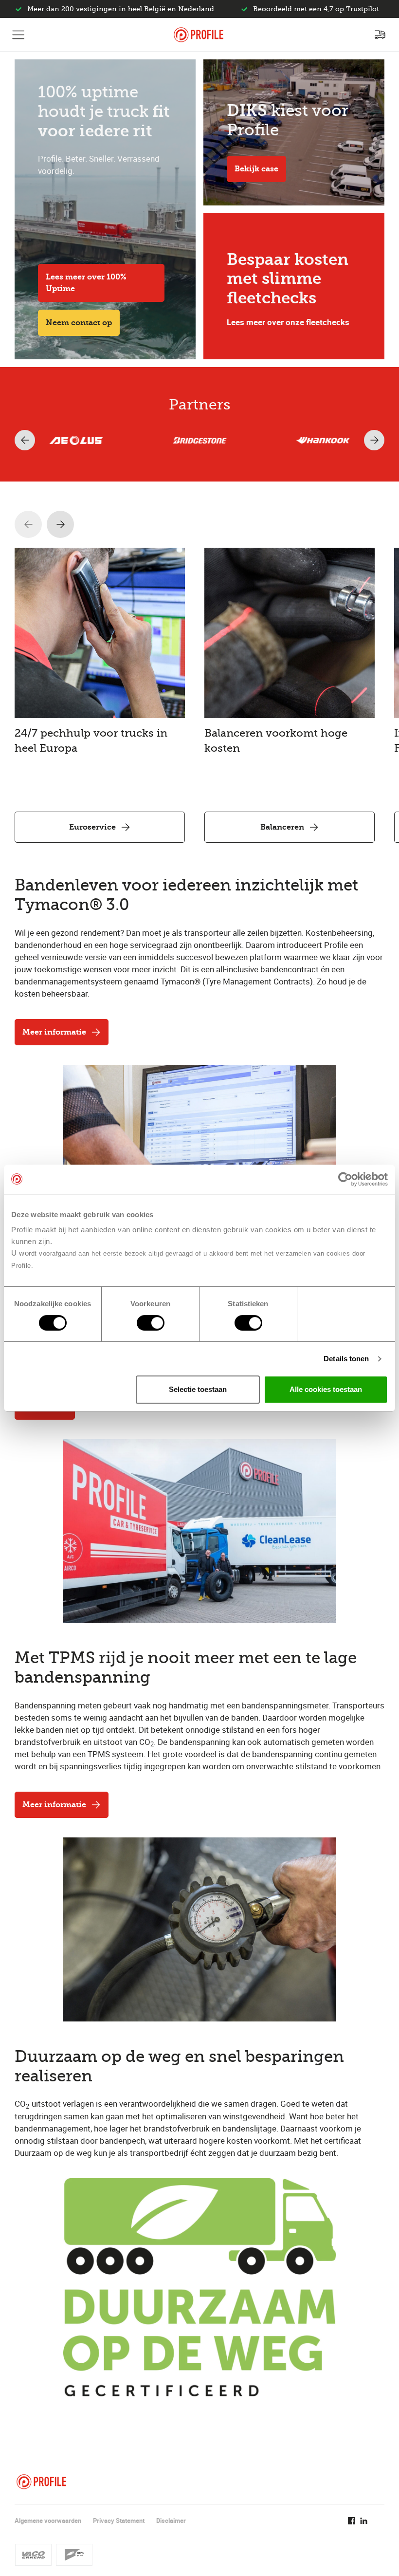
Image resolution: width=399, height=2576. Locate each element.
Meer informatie (54, 1032)
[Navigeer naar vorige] (28, 524)
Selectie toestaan (198, 1389)
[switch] (151, 1323)
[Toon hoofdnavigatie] (18, 35)
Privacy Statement (119, 2520)
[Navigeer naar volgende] (60, 524)
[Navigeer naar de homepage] (199, 35)
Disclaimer (171, 2520)
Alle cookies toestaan (326, 1389)
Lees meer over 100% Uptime (86, 283)
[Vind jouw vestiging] (380, 35)
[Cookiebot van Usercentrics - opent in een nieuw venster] (345, 1179)
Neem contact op (79, 323)
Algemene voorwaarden (48, 2520)
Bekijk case (256, 169)
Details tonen (346, 1359)
